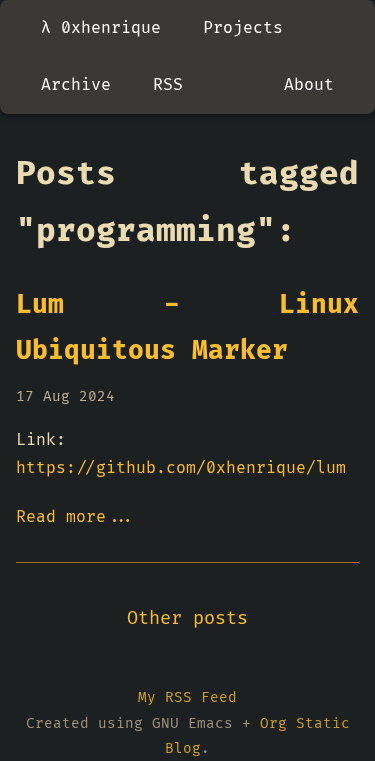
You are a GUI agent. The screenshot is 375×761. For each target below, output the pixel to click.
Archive (76, 85)
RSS (168, 85)
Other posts (187, 618)
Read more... (76, 517)
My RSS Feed (187, 697)
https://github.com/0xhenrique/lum (181, 468)
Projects (243, 28)
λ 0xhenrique (101, 28)
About (309, 85)
